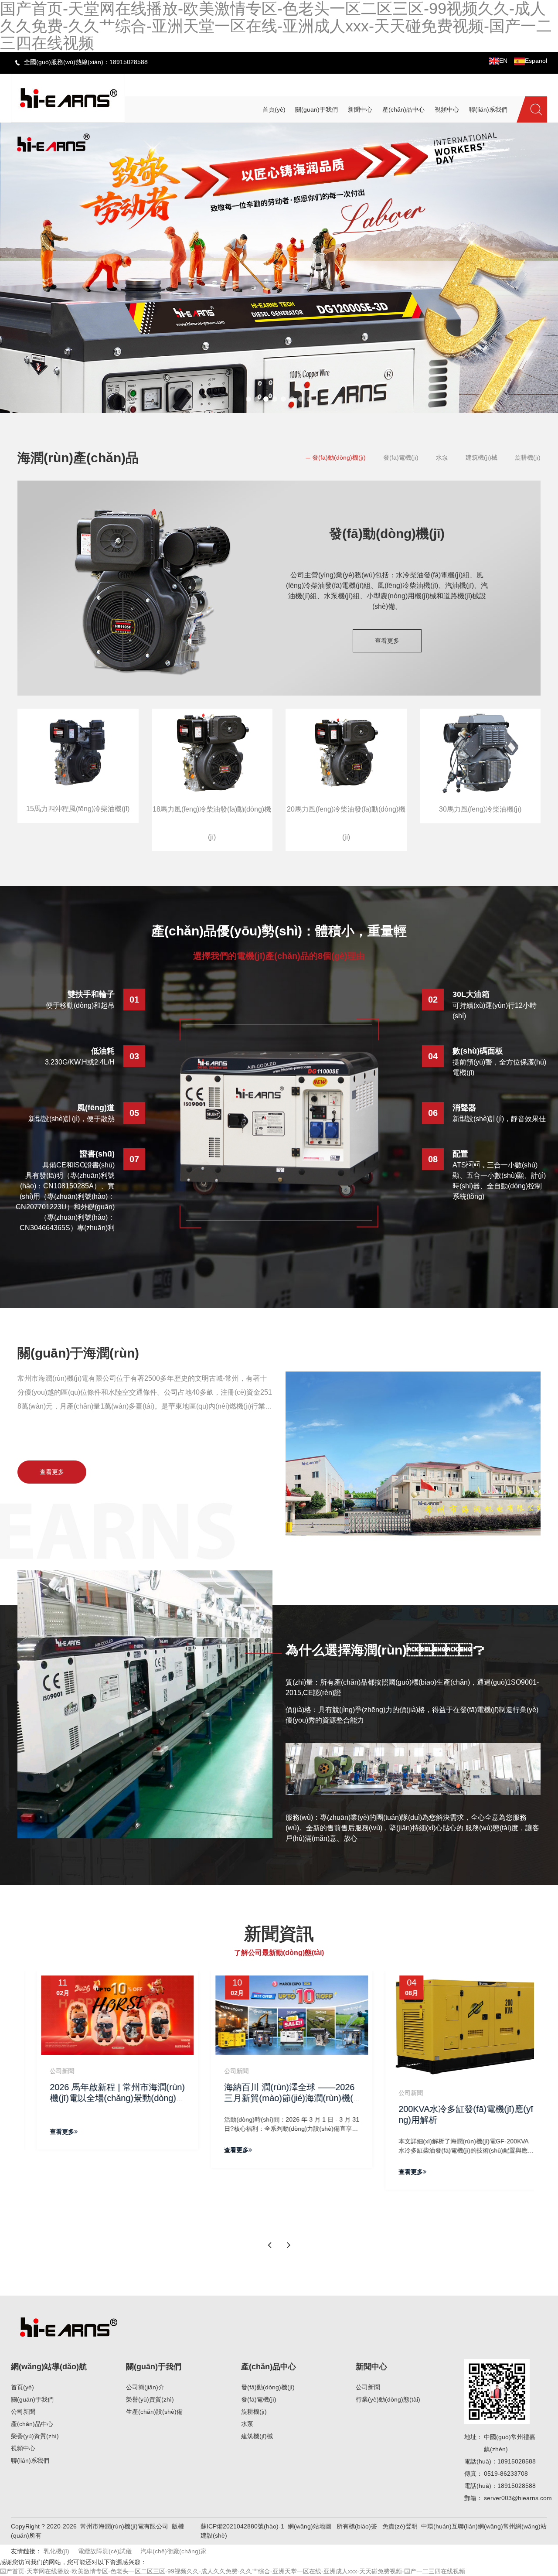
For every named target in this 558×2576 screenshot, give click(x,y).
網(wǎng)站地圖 (310, 2526)
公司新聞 (23, 2412)
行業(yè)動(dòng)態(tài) (388, 2399)
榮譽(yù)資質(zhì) (35, 2436)
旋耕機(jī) (528, 457)
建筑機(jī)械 (481, 457)
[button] (248, 399)
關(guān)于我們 (32, 2399)
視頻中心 (23, 2448)
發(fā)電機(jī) (401, 457)
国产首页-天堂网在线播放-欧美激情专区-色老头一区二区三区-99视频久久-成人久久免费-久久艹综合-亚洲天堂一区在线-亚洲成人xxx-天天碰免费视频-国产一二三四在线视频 (233, 2571)
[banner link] (279, 268)
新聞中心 (371, 2367)
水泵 (442, 457)
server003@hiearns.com (518, 2498)
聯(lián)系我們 (30, 2460)
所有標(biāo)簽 (357, 2526)
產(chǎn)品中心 (32, 2424)
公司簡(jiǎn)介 (145, 2387)
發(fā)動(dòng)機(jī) (339, 457)
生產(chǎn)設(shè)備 (154, 2412)
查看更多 (387, 641)
